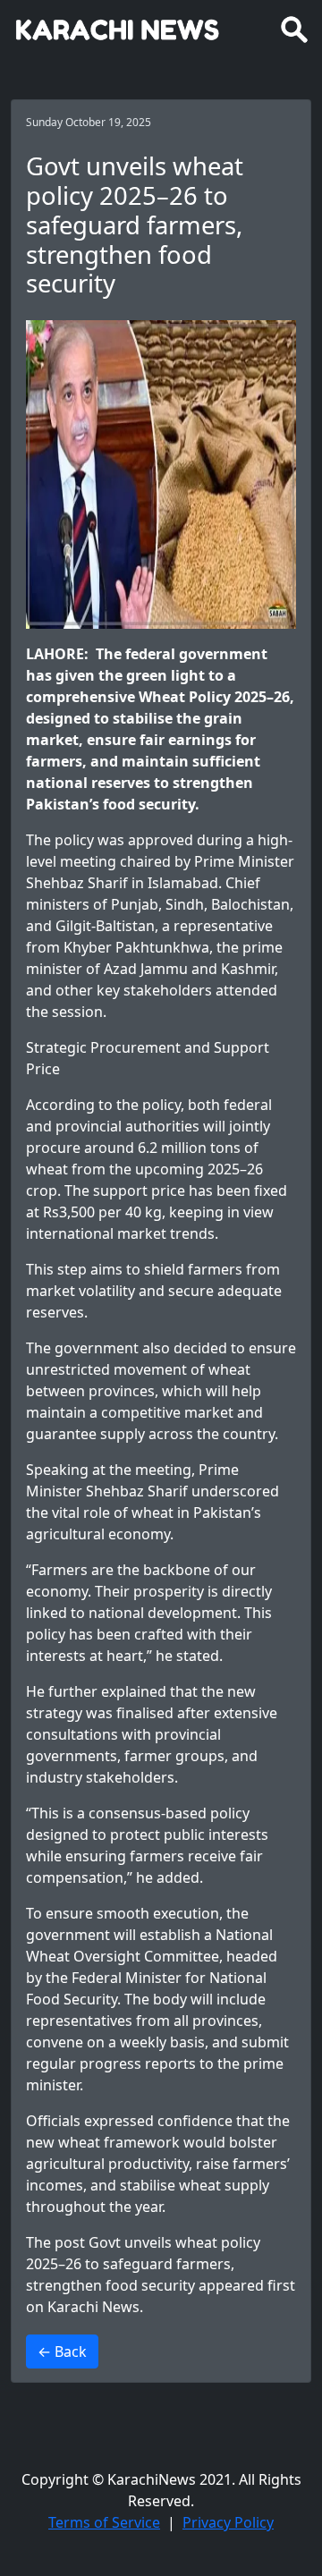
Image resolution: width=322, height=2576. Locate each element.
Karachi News (93, 2307)
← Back (62, 2351)
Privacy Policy (228, 2522)
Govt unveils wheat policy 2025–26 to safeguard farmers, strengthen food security (143, 2264)
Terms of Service (104, 2522)
